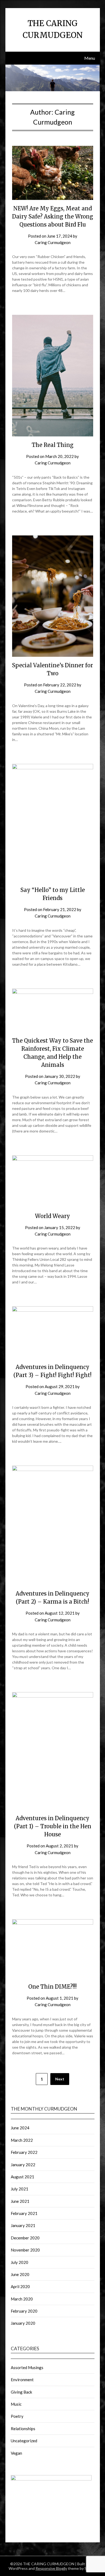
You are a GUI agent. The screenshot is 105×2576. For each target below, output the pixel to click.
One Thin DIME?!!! (52, 1987)
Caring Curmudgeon (53, 242)
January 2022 (23, 2165)
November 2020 (25, 2250)
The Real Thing (53, 445)
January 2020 (23, 2323)
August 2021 (22, 2177)
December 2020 (25, 2238)
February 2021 (24, 2213)
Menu (90, 58)
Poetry (17, 2416)
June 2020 (20, 2274)
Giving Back (21, 2392)
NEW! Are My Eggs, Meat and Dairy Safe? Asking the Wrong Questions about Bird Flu (53, 216)
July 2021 (20, 2189)
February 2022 (24, 2152)
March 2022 (22, 2140)
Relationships (23, 2429)
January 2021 (23, 2225)
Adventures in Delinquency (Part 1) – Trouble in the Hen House (53, 1826)
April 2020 (20, 2286)
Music (16, 2404)
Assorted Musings (27, 2367)
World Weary (52, 1216)
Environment (22, 2380)
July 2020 (20, 2262)
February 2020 (24, 2311)
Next (60, 2079)
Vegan (16, 2453)
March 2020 (22, 2299)
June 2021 (20, 2201)
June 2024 (20, 2128)
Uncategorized (24, 2441)
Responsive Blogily (51, 2568)
